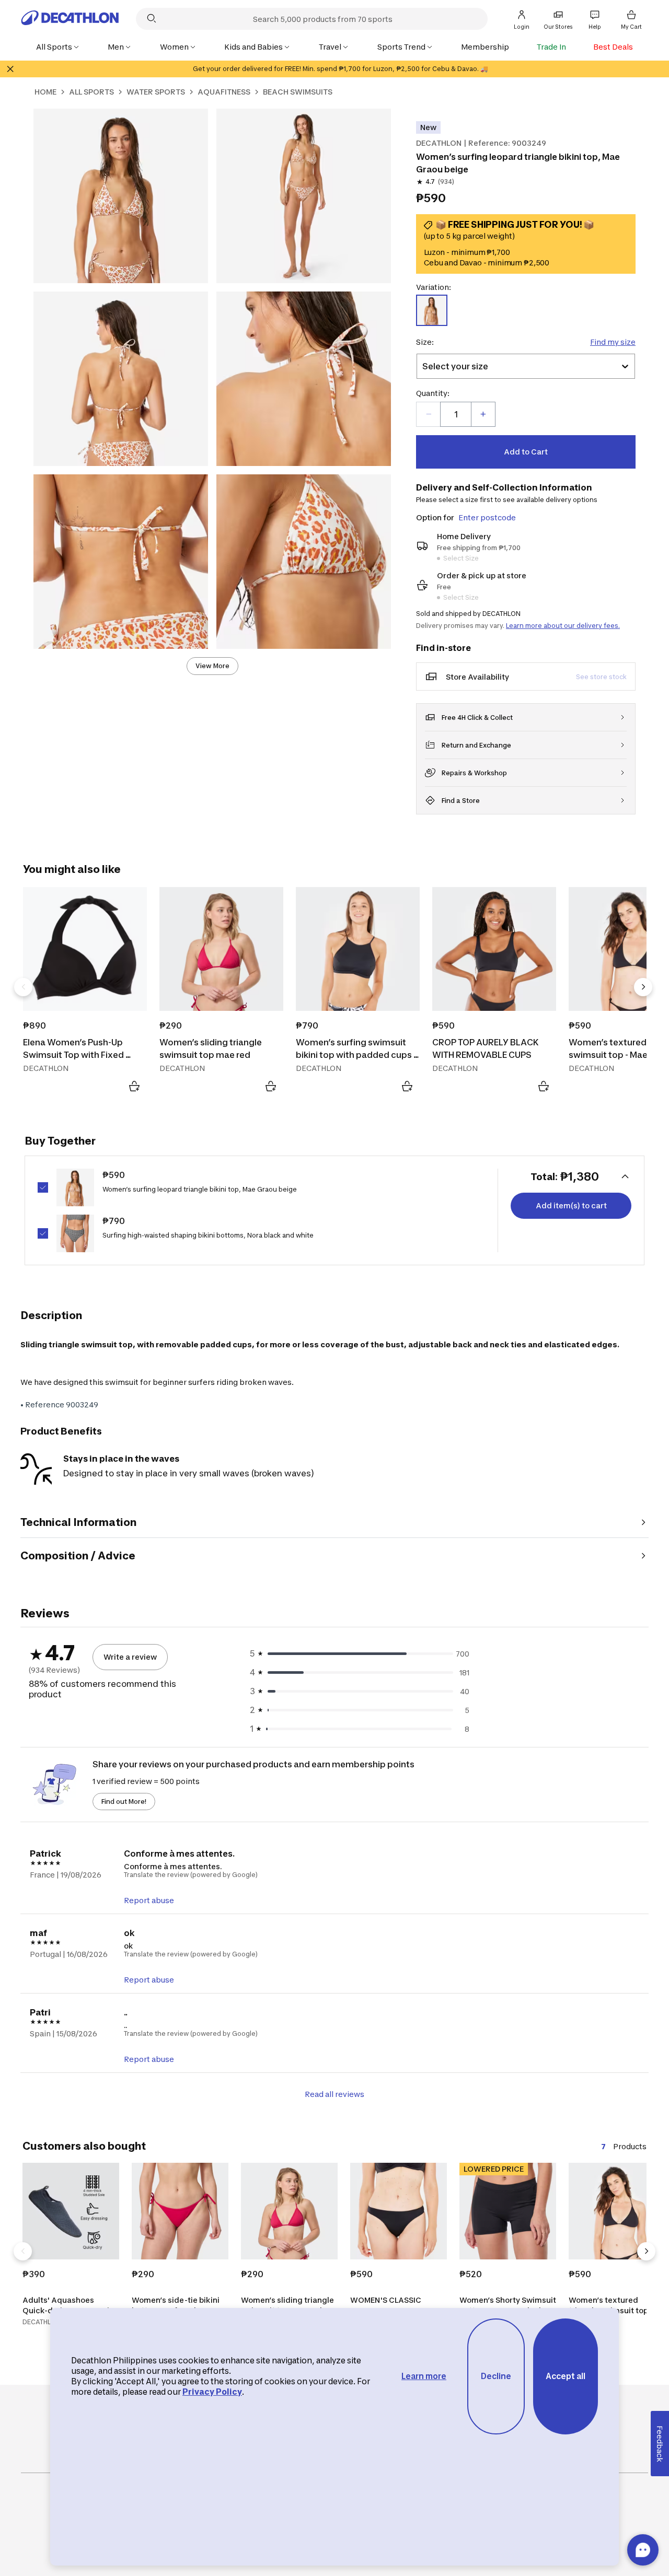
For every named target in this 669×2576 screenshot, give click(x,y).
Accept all (566, 2376)
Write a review (130, 1657)
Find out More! (124, 1802)
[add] (483, 414)
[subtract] (429, 414)
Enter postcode (487, 517)
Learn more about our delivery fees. (563, 626)
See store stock (601, 677)
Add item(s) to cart (571, 1205)
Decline (496, 2376)
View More (212, 666)
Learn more (424, 2376)
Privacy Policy (212, 2392)
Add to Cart (526, 452)
